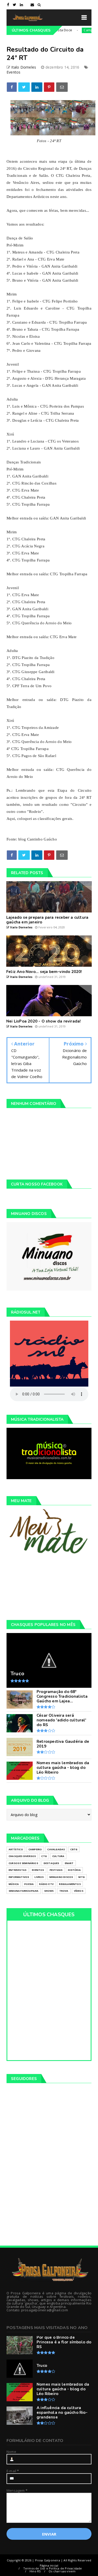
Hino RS (35, 2571)
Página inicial (49, 2565)
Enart (69, 1863)
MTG (82, 1877)
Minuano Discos (61, 1877)
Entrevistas (18, 1870)
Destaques (51, 1863)
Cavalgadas (56, 1849)
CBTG (74, 1849)
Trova (64, 1891)
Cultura (58, 1856)
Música (14, 1884)
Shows (49, 1891)
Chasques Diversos (22, 1856)
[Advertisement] (49, 1587)
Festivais (56, 1870)
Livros (39, 1877)
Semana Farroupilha (24, 1891)
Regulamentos (70, 1884)
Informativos (19, 1877)
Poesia (29, 1884)
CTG (44, 1856)
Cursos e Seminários (23, 1863)
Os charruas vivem (62, 2571)
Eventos (13, 72)
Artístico (16, 1849)
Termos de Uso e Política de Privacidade (53, 2568)
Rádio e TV (46, 1884)
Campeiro (73, 30)
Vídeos (79, 1891)
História (74, 1870)
